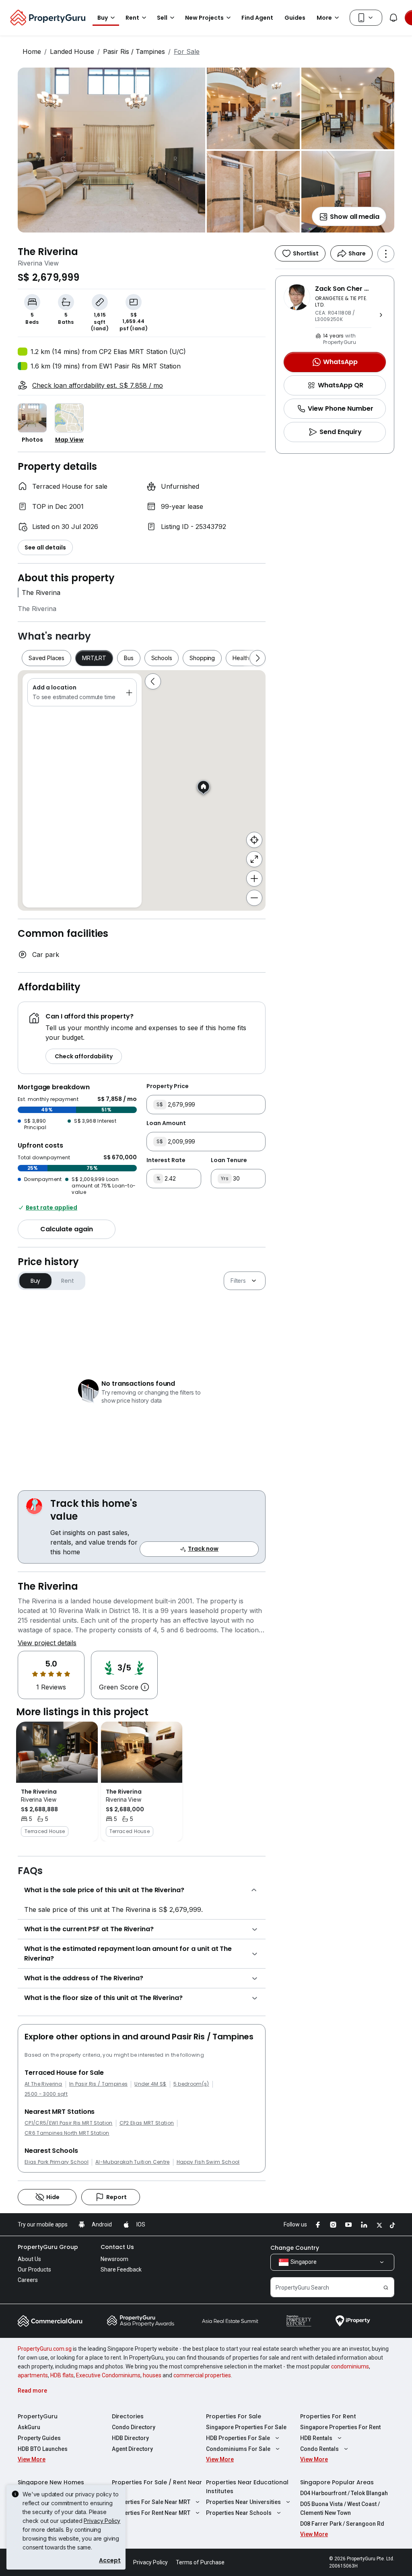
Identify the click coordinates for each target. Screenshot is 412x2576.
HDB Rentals (316, 2438)
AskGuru (29, 2427)
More (324, 18)
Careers (28, 2280)
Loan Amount (166, 1123)
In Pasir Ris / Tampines (98, 2084)
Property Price (168, 1086)
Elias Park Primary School (57, 2162)
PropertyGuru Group (48, 2247)
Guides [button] (295, 18)
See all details (45, 547)
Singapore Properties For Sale (246, 2427)
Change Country (295, 2248)
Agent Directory (132, 2449)
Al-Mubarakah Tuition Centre (133, 2162)
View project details (47, 1643)
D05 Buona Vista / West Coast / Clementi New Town (340, 2508)
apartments (33, 2375)
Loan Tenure (229, 1160)
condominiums (350, 2366)
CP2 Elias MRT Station (147, 2123)
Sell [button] (162, 18)
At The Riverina (43, 2084)
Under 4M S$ (150, 2084)
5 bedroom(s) (191, 2084)
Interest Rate (166, 1160)
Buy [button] (103, 18)
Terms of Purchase (200, 2562)
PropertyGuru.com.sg (45, 2349)
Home (32, 51)
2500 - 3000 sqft (46, 2094)
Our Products (34, 2269)
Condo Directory (134, 2427)
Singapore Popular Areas (337, 2482)
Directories (128, 2416)
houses (152, 2375)
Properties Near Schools (239, 2513)
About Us (29, 2259)
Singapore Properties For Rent (340, 2427)
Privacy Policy (102, 2521)
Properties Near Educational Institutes (247, 2487)
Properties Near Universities (243, 2502)
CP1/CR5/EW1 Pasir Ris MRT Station (69, 2123)
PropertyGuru (38, 2416)
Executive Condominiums (108, 2375)
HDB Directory (130, 2438)
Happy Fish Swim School (208, 2162)
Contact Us (117, 2247)
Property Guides (39, 2438)
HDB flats (62, 2375)
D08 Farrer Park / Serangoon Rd (342, 2524)
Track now (203, 1549)
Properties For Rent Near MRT (151, 2513)
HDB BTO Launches (43, 2449)
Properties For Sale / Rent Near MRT (157, 2487)
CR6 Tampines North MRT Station (67, 2133)
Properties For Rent (328, 2416)
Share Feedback (121, 2269)
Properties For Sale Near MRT (151, 2502)
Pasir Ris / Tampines (134, 51)
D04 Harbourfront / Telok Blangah (344, 2493)
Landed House (72, 51)
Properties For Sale (234, 2416)
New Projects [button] (204, 18)
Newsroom (114, 2259)
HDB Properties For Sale (238, 2438)
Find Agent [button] (257, 18)
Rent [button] (132, 18)
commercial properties (202, 2375)
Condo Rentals (319, 2449)
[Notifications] (393, 18)
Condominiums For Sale (238, 2449)
